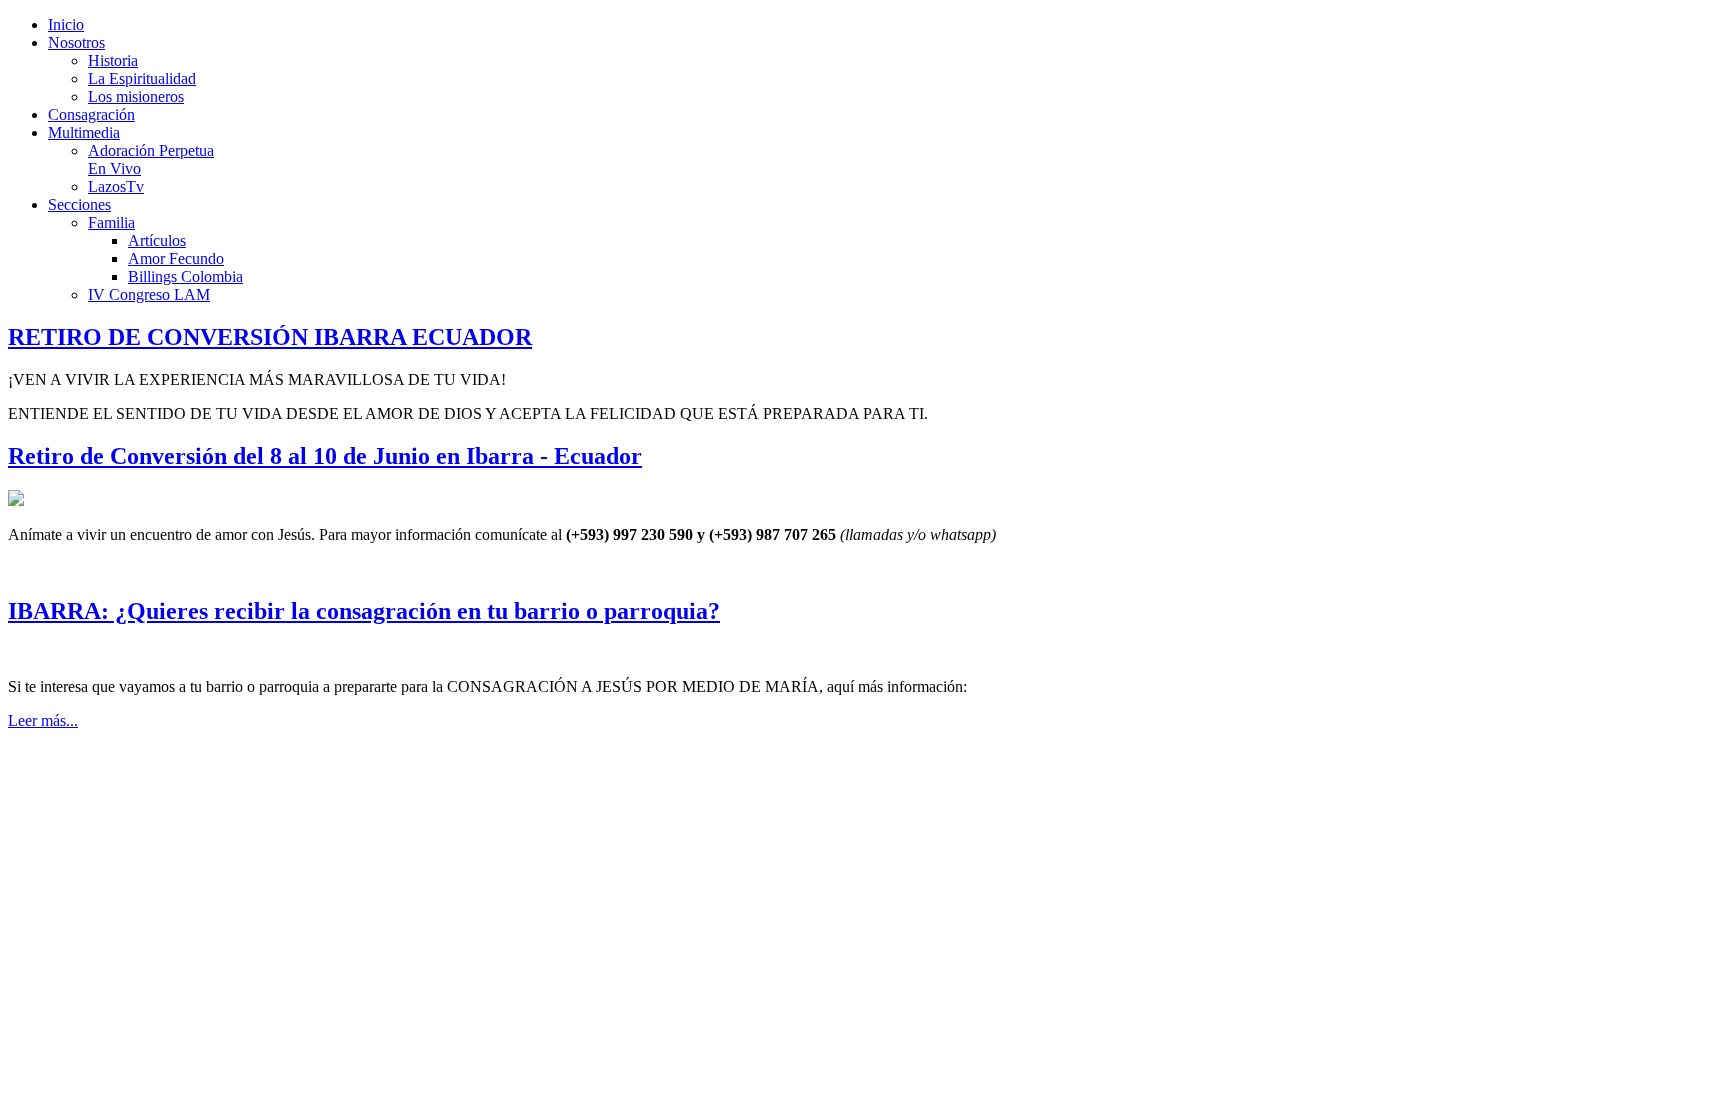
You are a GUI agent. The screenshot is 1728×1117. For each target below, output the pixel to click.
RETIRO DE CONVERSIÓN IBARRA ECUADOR (270, 337)
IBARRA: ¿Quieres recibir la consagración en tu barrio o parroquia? (364, 611)
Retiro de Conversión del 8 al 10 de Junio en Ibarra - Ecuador (325, 456)
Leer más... (43, 720)
